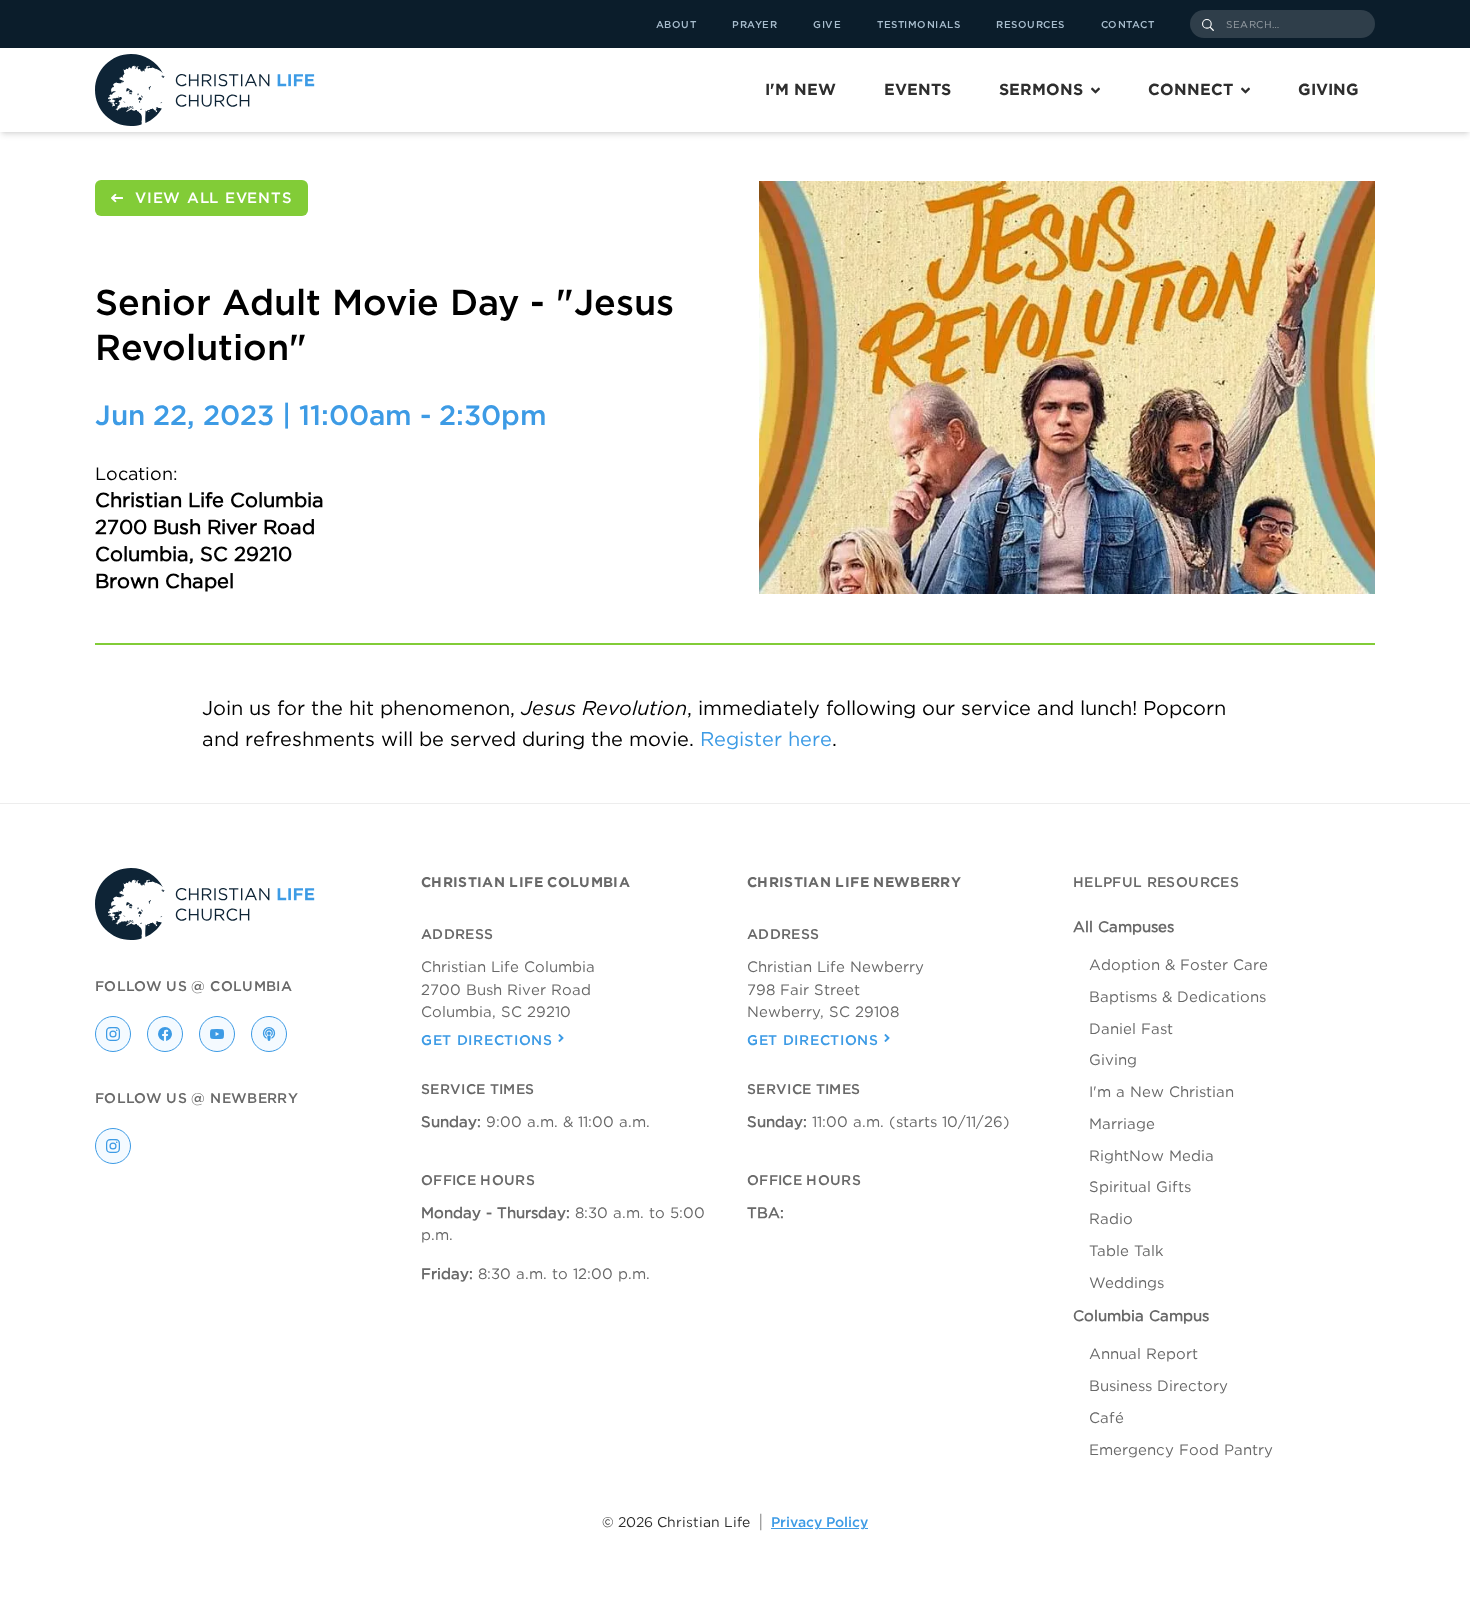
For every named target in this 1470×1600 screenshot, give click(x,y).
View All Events (213, 198)
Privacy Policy (819, 1522)
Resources (1030, 24)
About (676, 24)
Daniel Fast (1131, 1029)
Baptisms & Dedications (1177, 997)
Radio (1111, 1219)
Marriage (1122, 1124)
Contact (1128, 24)
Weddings (1126, 1283)
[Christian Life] (205, 90)
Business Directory (1158, 1386)
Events (917, 89)
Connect (1190, 89)
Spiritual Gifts (1140, 1187)
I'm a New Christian (1161, 1092)
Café (1106, 1418)
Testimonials (918, 24)
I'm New (800, 89)
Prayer (754, 24)
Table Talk (1126, 1251)
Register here (766, 739)
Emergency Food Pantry (1181, 1450)
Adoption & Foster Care (1178, 965)
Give (827, 24)
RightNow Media (1151, 1156)
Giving (1328, 89)
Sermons (1041, 89)
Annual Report (1143, 1354)
